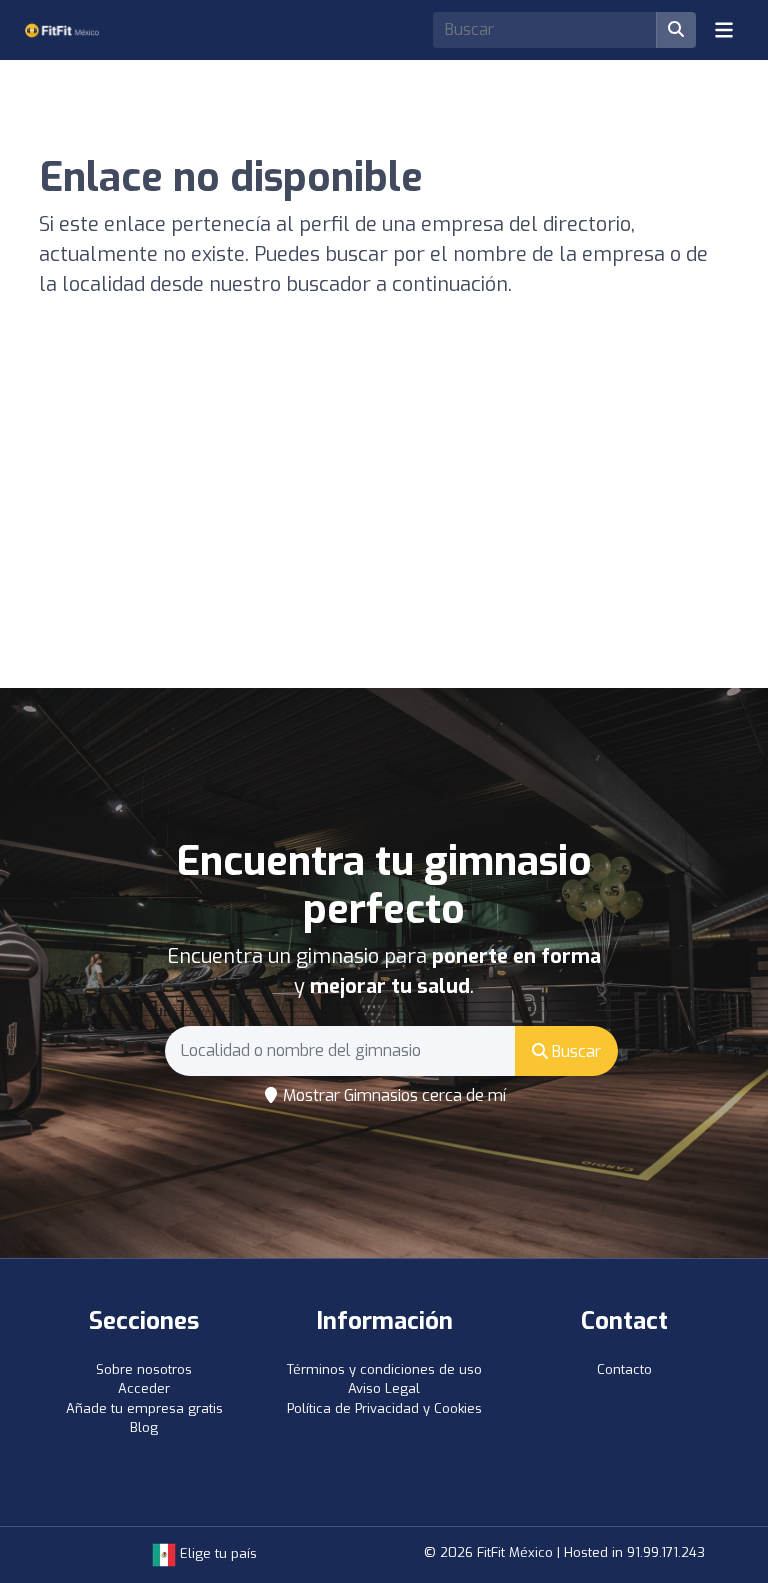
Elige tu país (216, 1553)
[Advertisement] (384, 538)
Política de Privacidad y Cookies (384, 1408)
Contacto (624, 1369)
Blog (144, 1427)
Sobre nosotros (144, 1369)
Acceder (144, 1388)
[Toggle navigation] (724, 30)
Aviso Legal (384, 1388)
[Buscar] (676, 30)
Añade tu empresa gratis (144, 1408)
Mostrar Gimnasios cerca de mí (392, 1095)
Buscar (574, 1051)
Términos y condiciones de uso (384, 1369)
